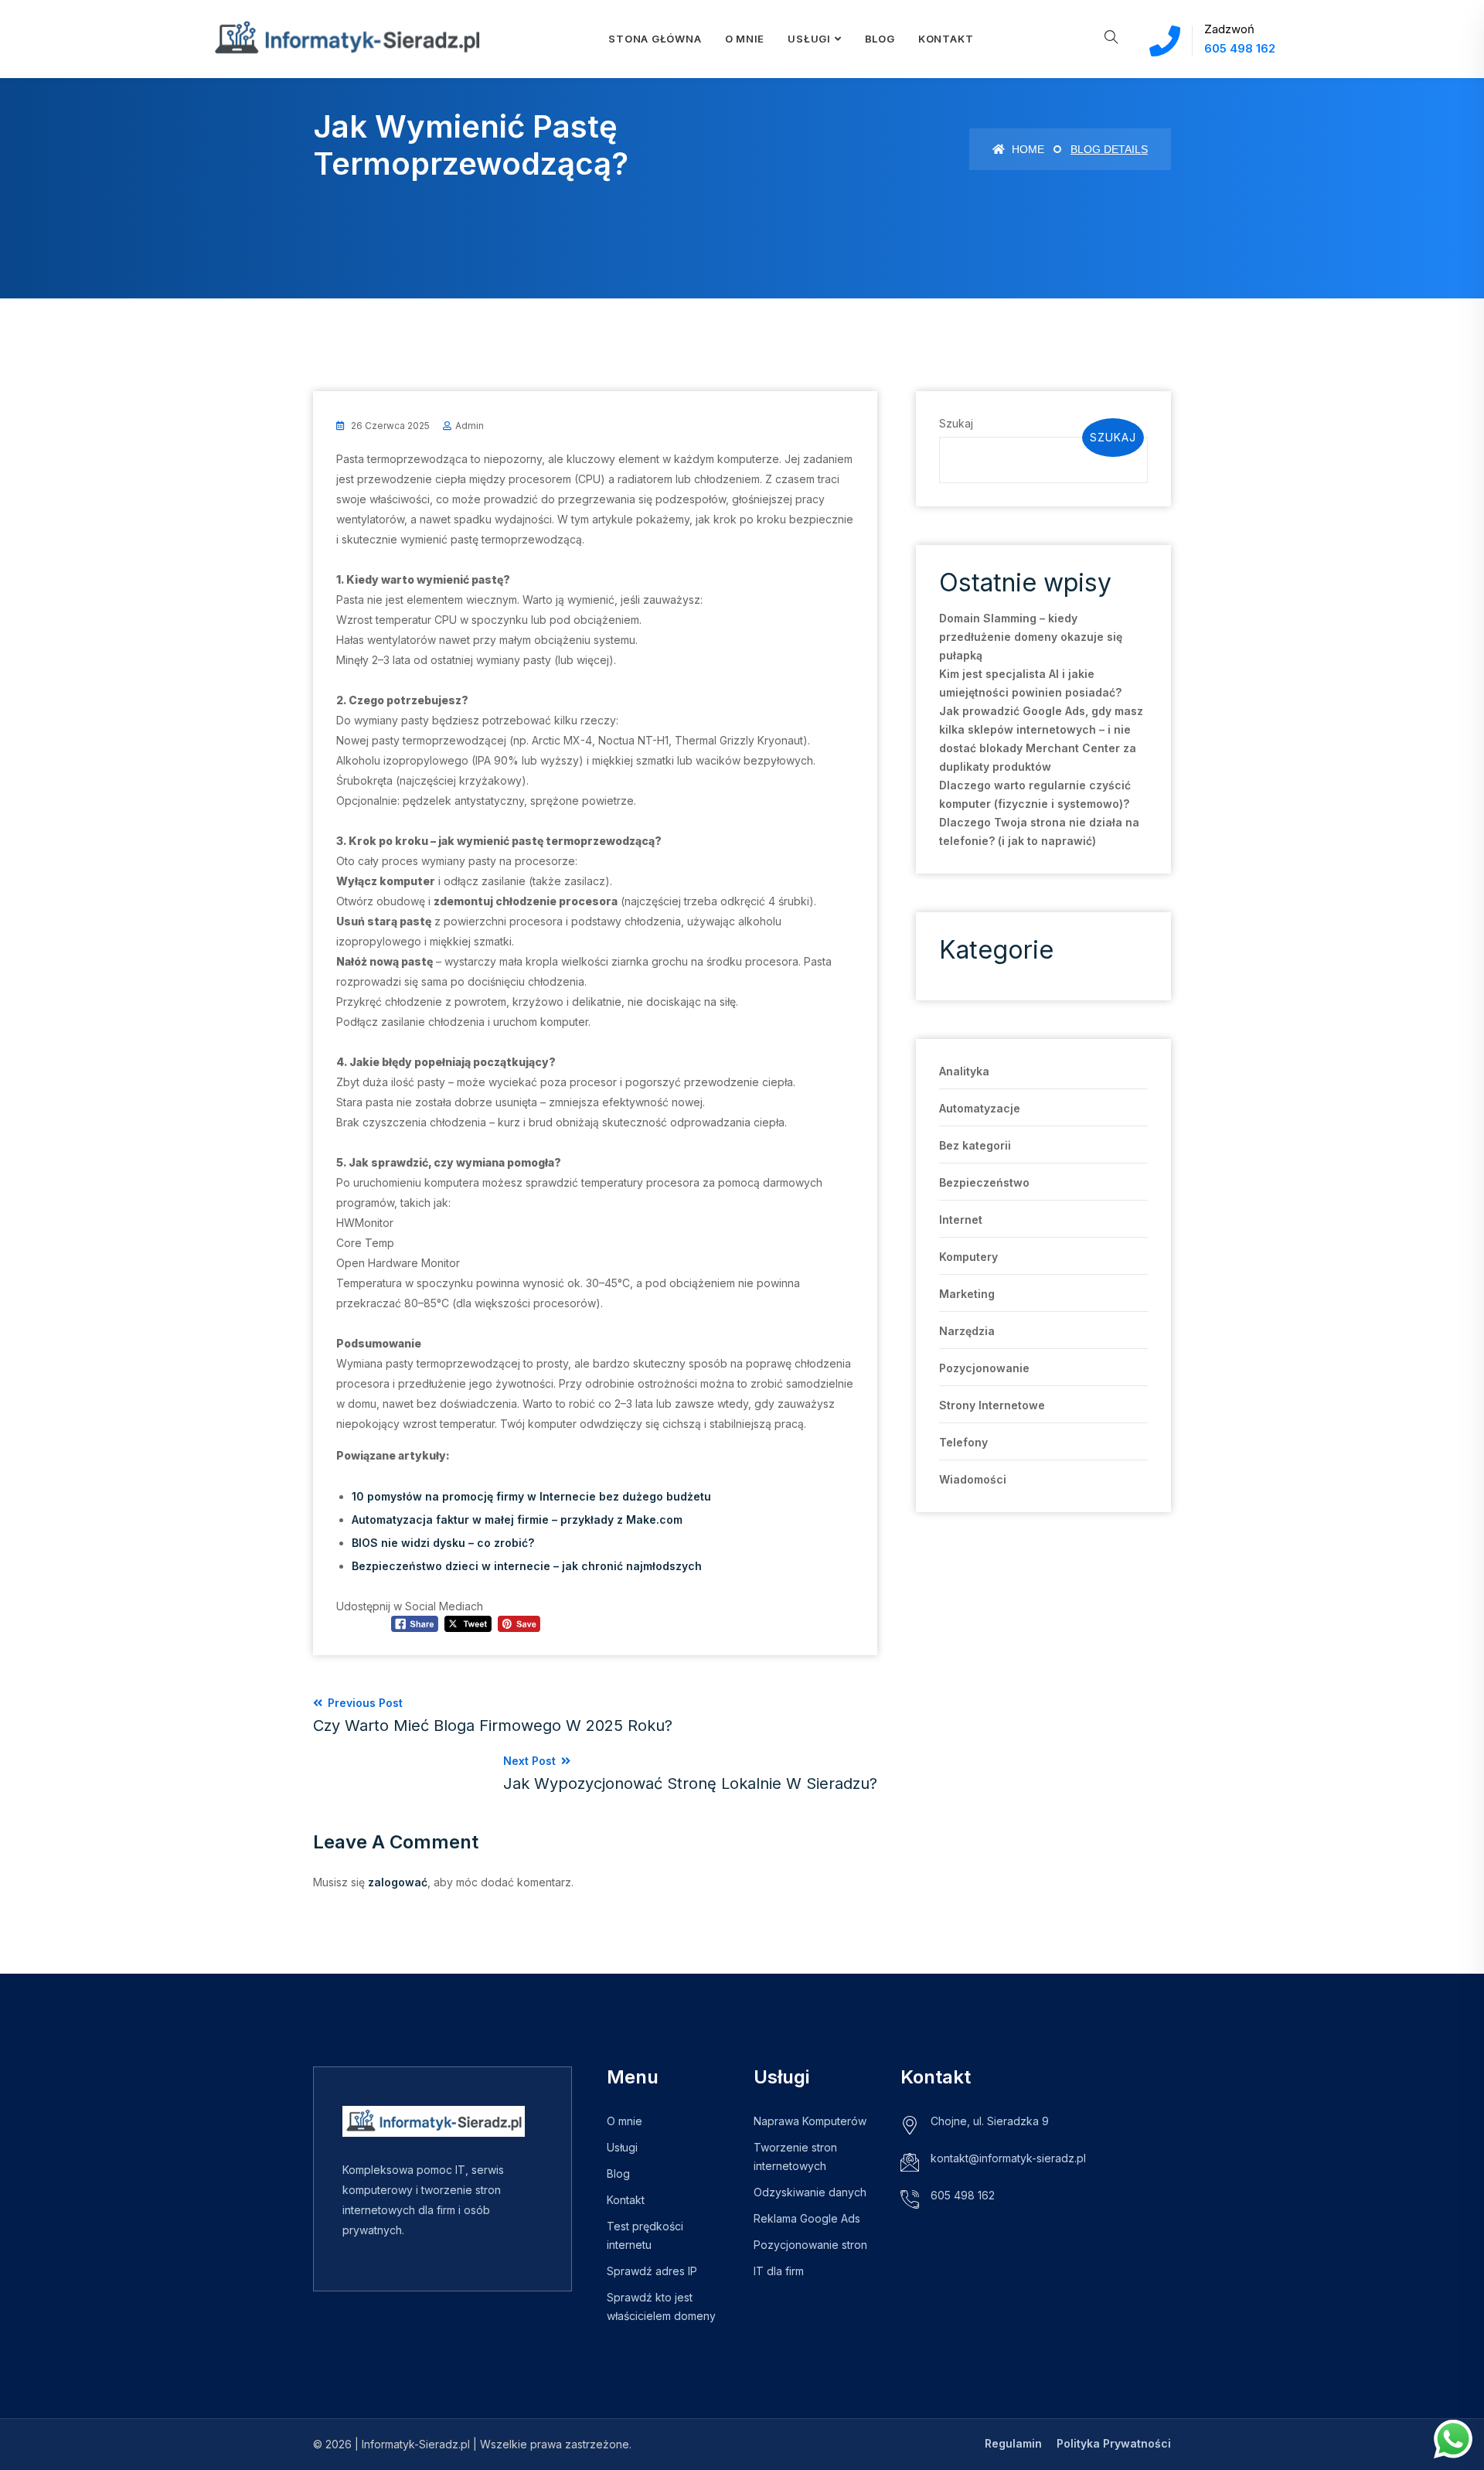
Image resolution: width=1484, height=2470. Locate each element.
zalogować (398, 1882)
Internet (961, 1220)
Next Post (690, 1773)
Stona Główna (655, 39)
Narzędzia (967, 1331)
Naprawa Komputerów (810, 2121)
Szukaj (956, 423)
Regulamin (1013, 2443)
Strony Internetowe (992, 1405)
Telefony (963, 1442)
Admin (470, 426)
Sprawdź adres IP (652, 2271)
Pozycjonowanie (984, 1368)
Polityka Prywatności (1114, 2443)
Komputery (968, 1257)
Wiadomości (973, 1479)
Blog (880, 39)
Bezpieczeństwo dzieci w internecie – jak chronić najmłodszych (527, 1566)
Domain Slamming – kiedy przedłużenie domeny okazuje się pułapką (1031, 637)
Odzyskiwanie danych (810, 2192)
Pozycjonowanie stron (810, 2245)
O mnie (625, 2121)
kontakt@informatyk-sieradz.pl (1008, 2158)
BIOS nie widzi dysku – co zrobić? (443, 1543)
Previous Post (493, 1715)
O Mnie (745, 39)
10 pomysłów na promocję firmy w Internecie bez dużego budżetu (531, 1496)
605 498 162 (1240, 48)
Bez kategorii (975, 1145)
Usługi (809, 39)
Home (1026, 149)
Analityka (964, 1071)
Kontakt (946, 39)
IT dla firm (779, 2271)
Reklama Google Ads (807, 2218)
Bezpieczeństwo (984, 1182)
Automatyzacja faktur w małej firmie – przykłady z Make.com (517, 1519)
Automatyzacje (980, 1108)
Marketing (967, 1294)
